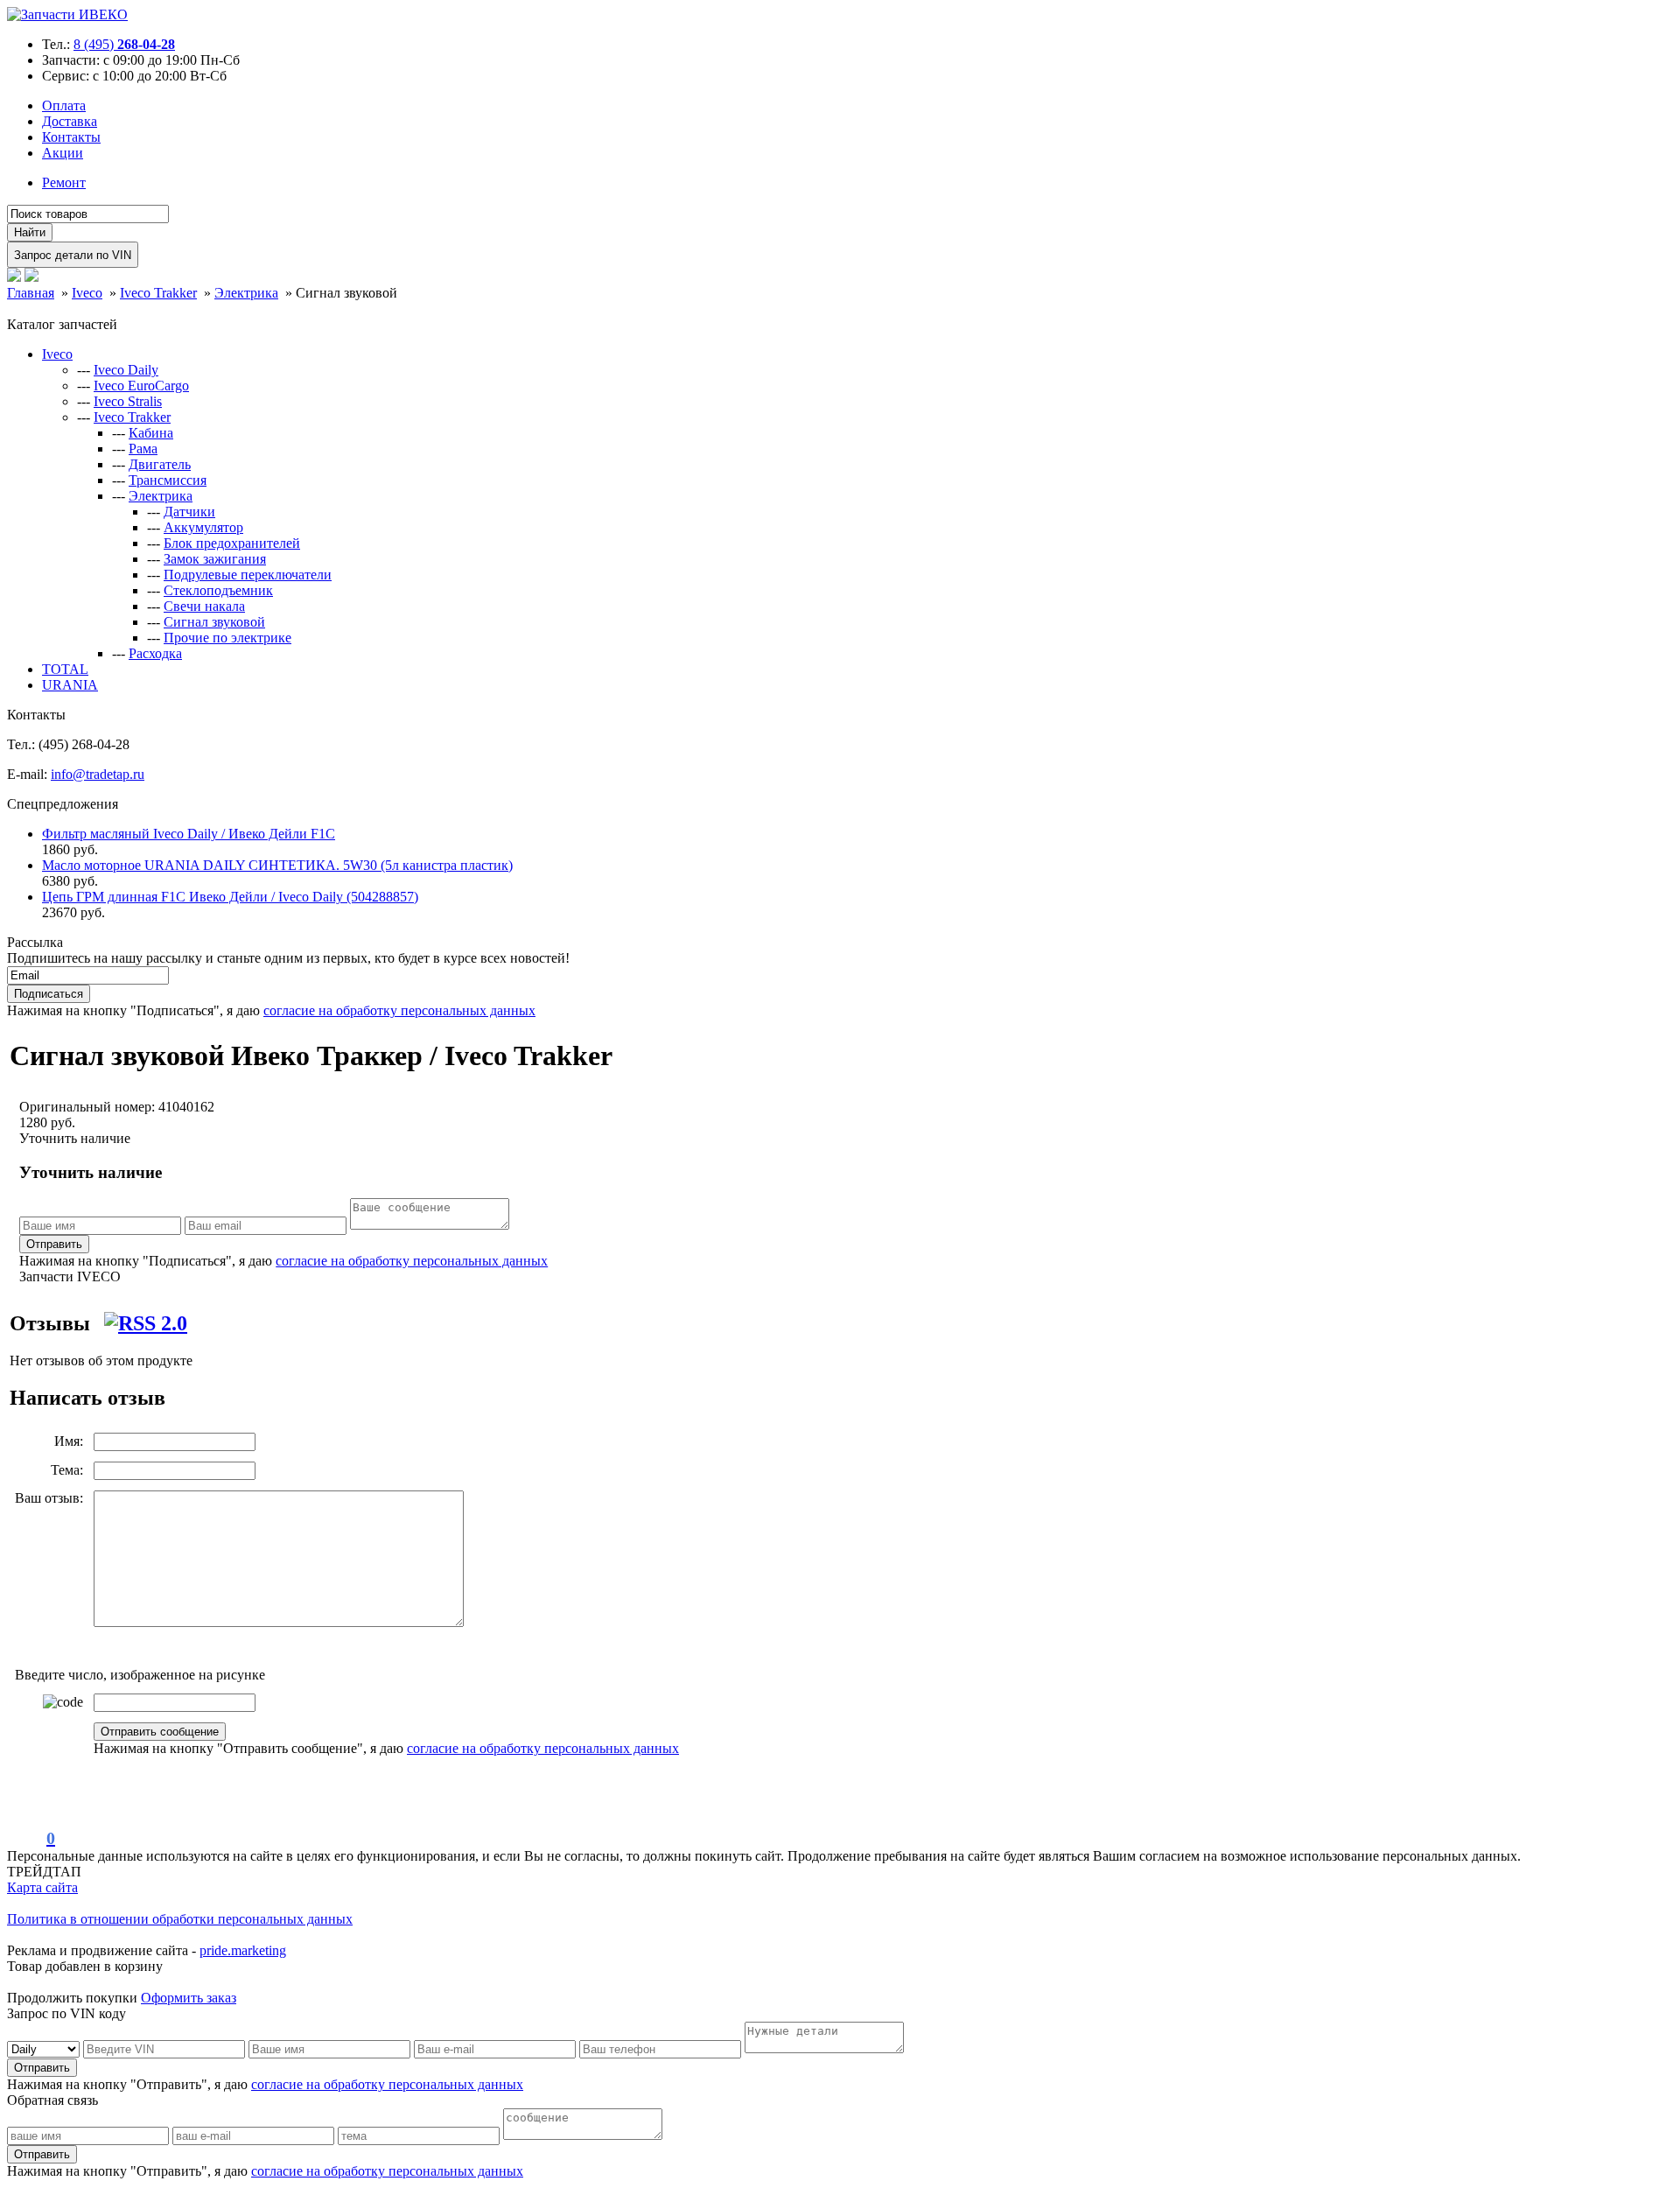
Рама (143, 449)
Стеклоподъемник (218, 590)
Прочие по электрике (227, 638)
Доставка (70, 121)
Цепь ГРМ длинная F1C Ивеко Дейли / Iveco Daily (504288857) (230, 897)
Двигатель (160, 464)
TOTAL (65, 669)
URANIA (70, 685)
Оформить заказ (189, 1998)
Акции (63, 153)
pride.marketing (243, 1950)
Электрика (161, 496)
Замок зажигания (215, 559)
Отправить (54, 1244)
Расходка (155, 653)
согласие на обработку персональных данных (399, 1010)
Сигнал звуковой (214, 622)
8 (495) (124, 44)
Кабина (151, 433)
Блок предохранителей (232, 543)
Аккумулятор (203, 527)
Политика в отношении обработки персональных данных (180, 1919)
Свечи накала (204, 606)
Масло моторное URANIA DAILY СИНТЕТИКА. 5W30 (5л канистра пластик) (277, 865)
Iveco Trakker (132, 417)
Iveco (57, 354)
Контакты (71, 137)
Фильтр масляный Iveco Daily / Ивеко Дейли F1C (189, 834)
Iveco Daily (126, 370)
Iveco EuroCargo (141, 386)
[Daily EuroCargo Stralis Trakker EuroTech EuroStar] (45, 2048)
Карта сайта (42, 1887)
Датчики (189, 512)
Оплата (64, 105)
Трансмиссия (168, 480)
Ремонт (64, 182)
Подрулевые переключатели (248, 575)
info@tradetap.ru (98, 774)
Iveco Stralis (128, 401)
